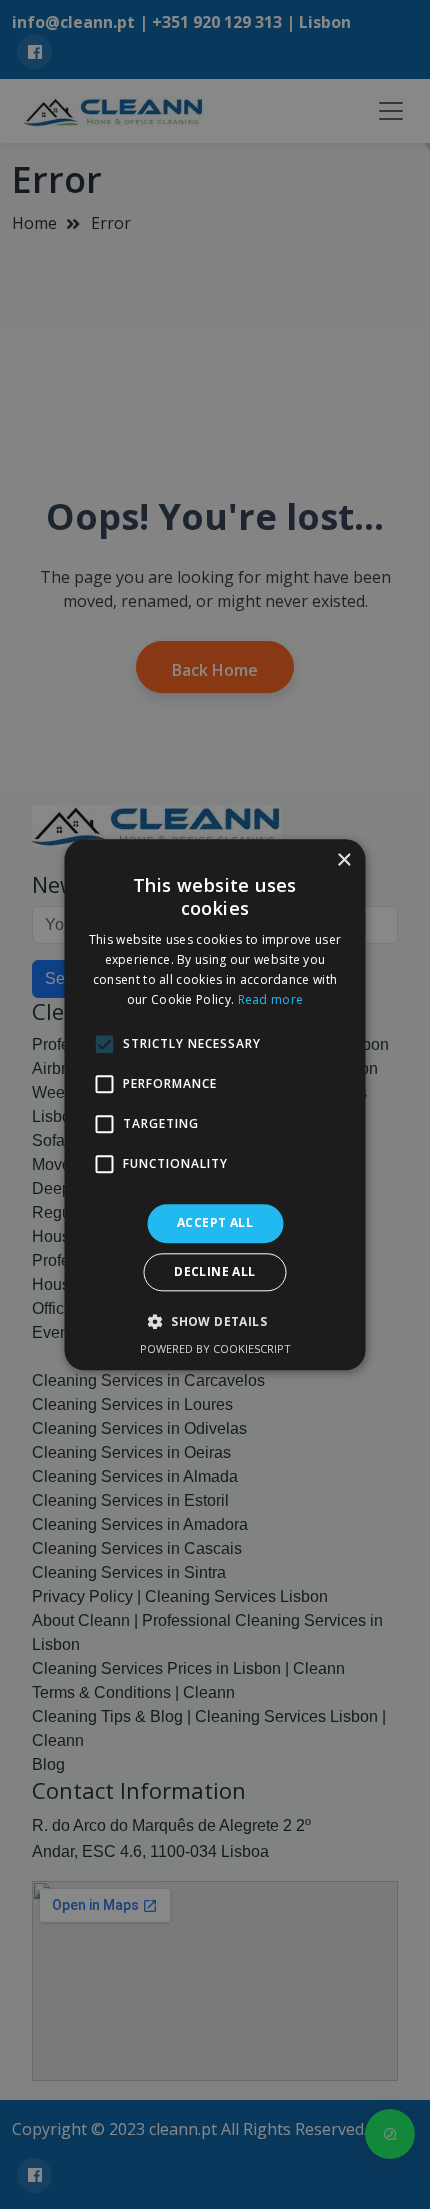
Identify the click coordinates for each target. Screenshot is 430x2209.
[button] (215, 1321)
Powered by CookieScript (215, 1348)
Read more (271, 999)
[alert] (215, 1104)
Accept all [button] (215, 1223)
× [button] (343, 860)
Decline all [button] (214, 1271)
